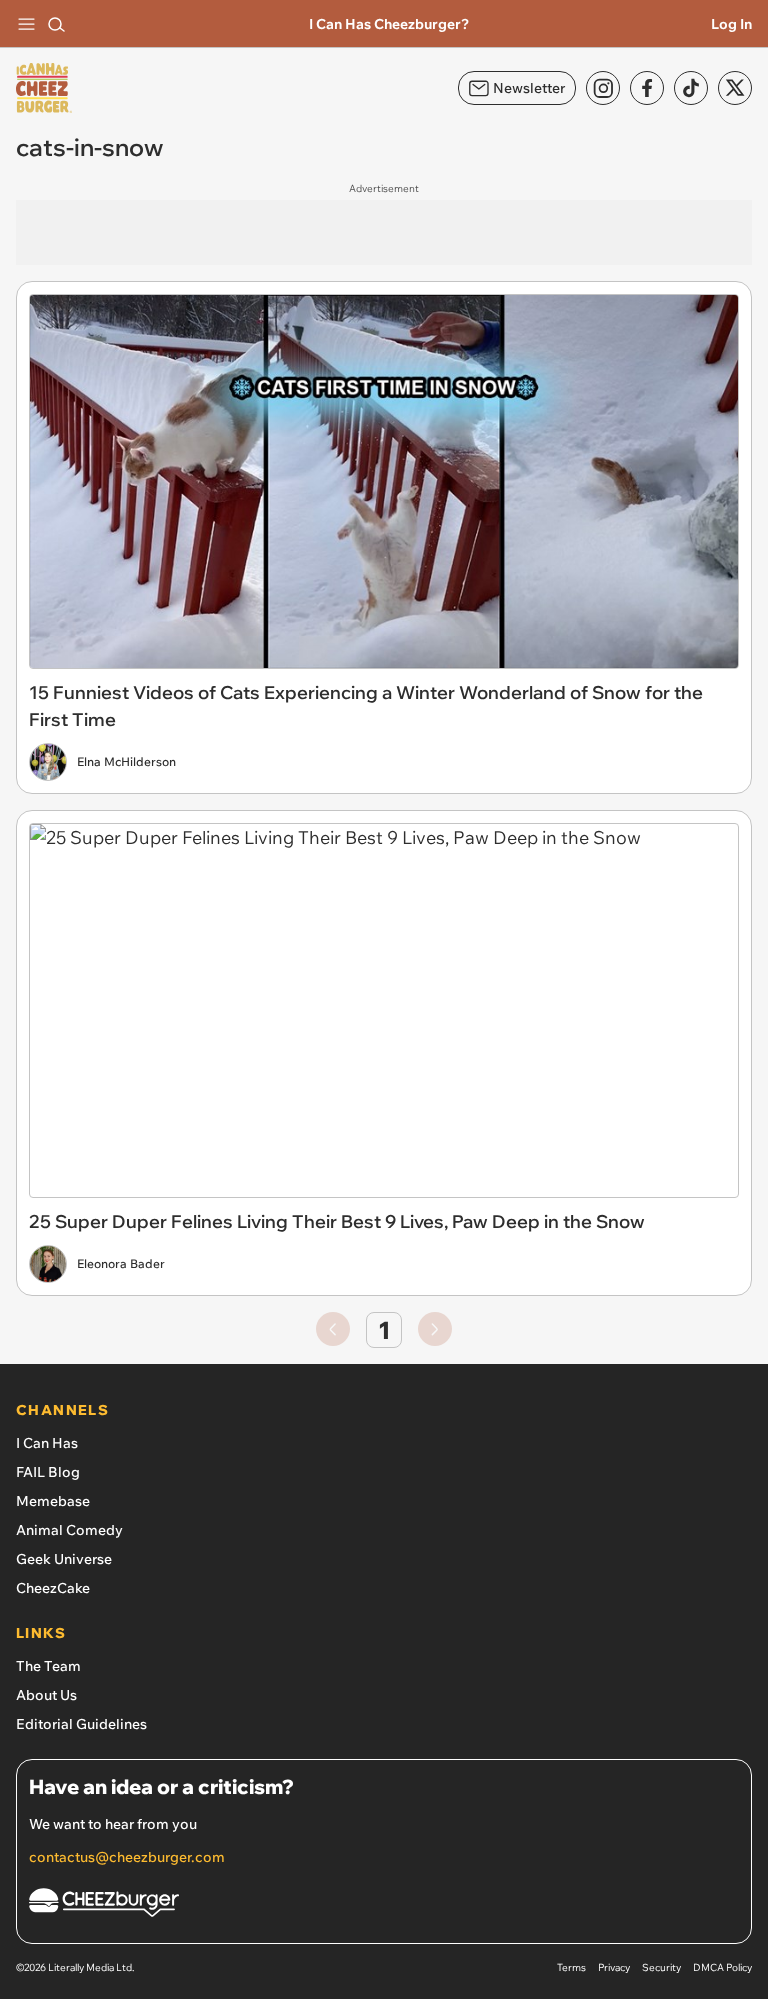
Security (661, 1967)
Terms (571, 1967)
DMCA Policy (722, 1967)
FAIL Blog (48, 1472)
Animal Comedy (69, 1530)
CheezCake (53, 1588)
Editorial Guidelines (81, 1724)
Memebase (53, 1501)
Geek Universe (64, 1559)
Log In (731, 24)
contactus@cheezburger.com (127, 1857)
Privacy (614, 1967)
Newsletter (529, 88)
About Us (46, 1695)
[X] (735, 88)
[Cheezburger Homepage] (384, 1905)
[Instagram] (603, 88)
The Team (48, 1666)
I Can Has (47, 1443)
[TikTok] (691, 88)
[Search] (56, 24)
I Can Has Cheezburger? (389, 24)
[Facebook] (647, 88)
